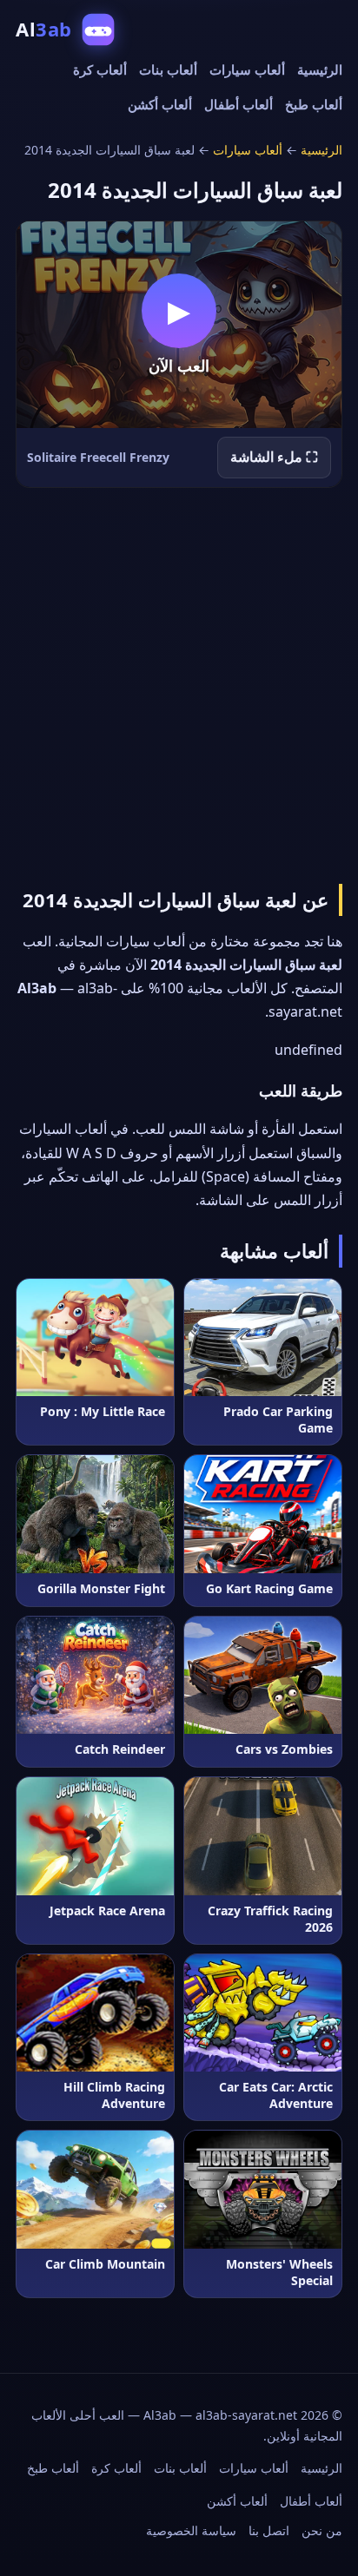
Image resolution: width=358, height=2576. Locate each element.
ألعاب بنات (168, 69)
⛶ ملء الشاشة (274, 457)
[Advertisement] (179, 682)
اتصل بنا (269, 2530)
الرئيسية (320, 69)
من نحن (322, 2530)
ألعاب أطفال (239, 104)
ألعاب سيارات (247, 69)
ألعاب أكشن (160, 104)
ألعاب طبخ (314, 104)
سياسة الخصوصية (191, 2530)
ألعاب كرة (100, 69)
